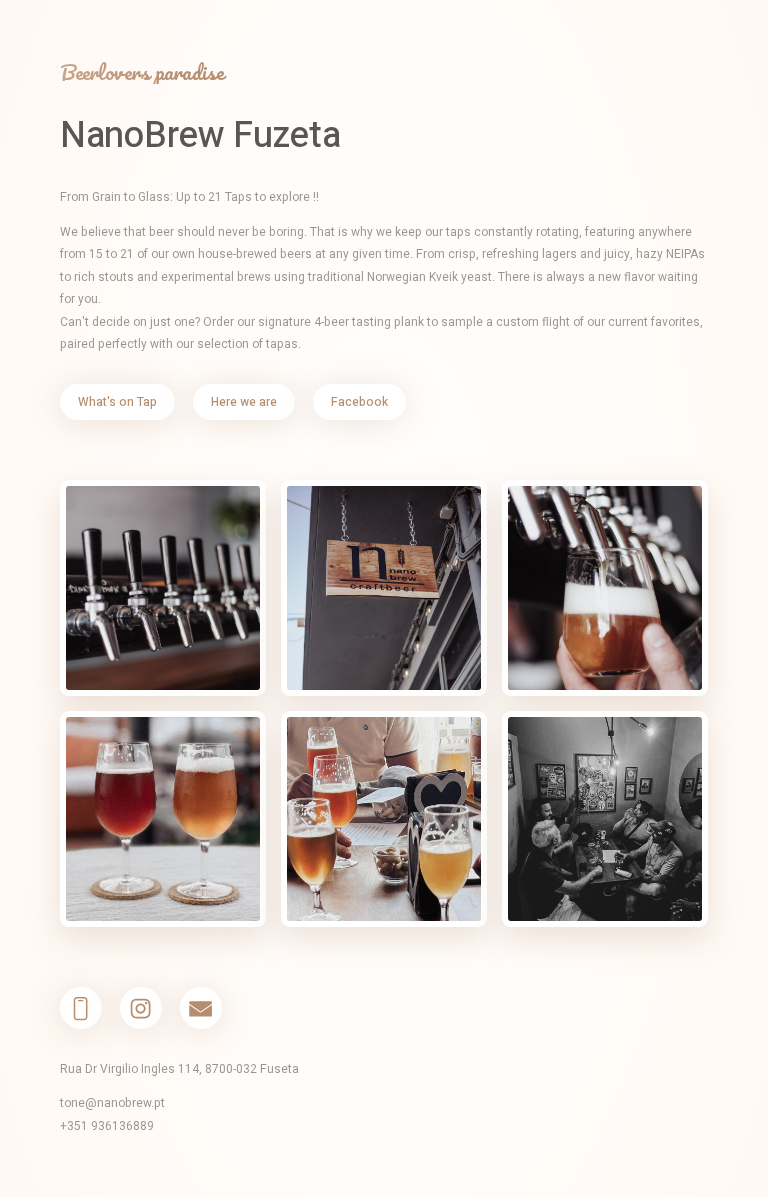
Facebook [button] (359, 402)
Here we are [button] (244, 402)
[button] (81, 1008)
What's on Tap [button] (117, 402)
